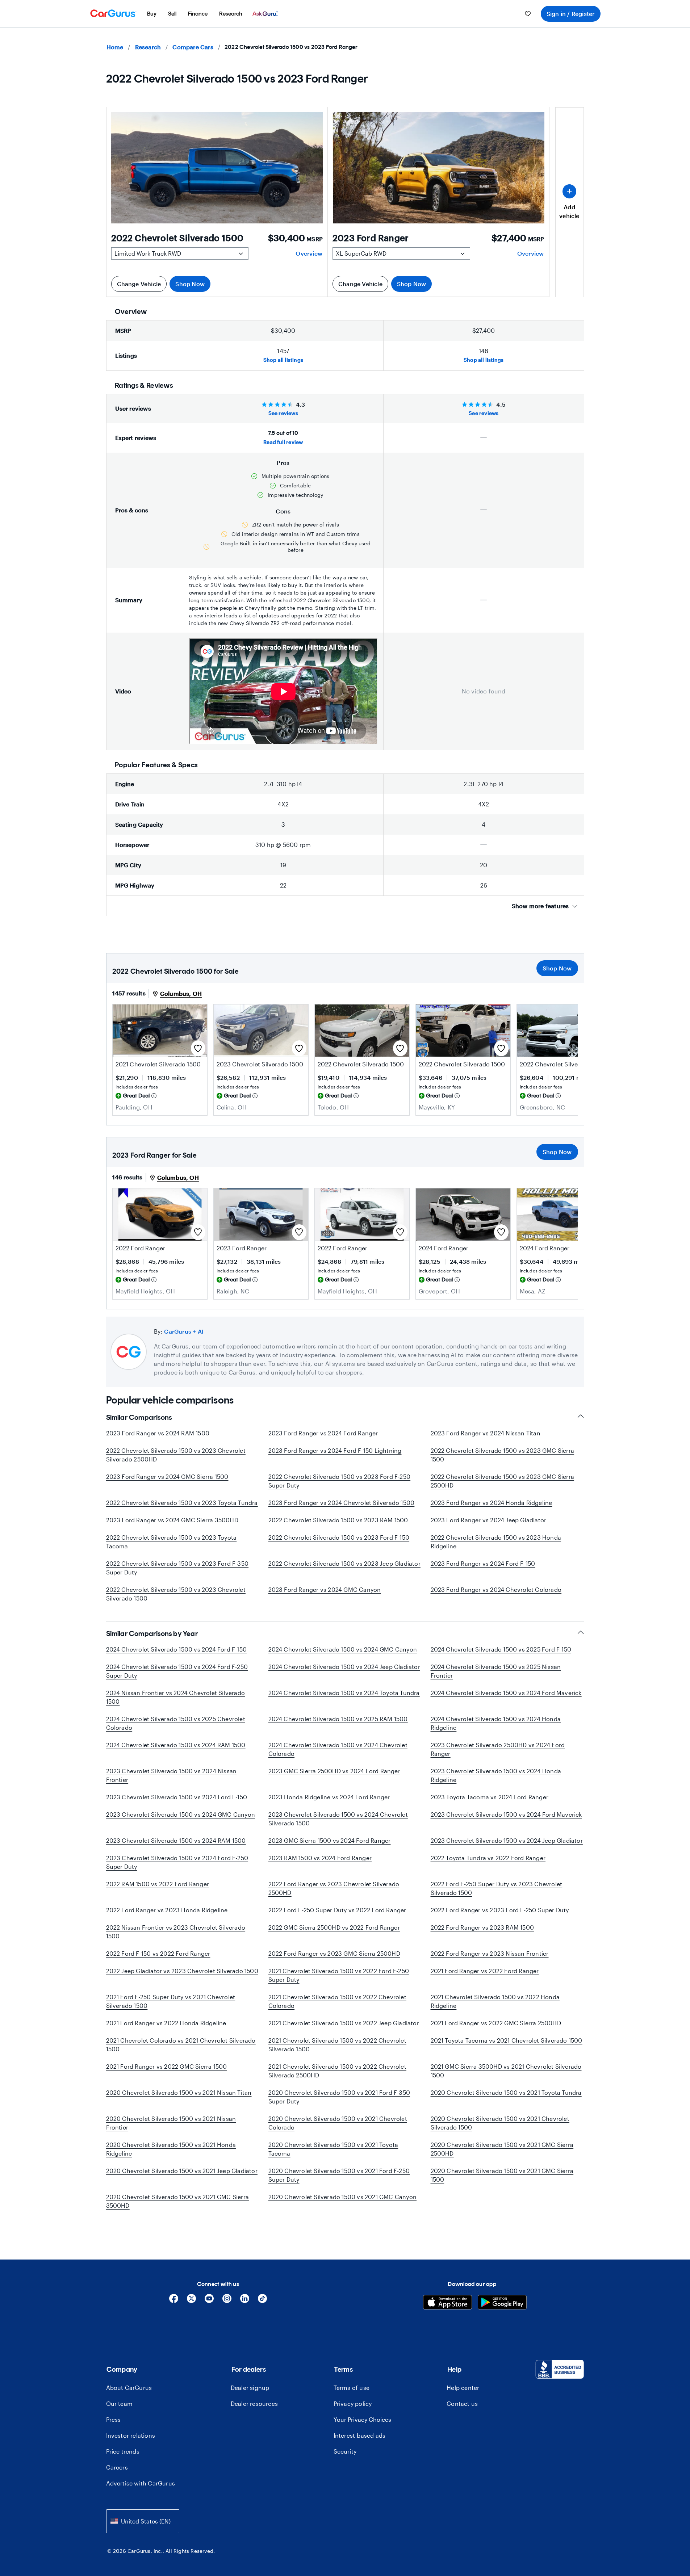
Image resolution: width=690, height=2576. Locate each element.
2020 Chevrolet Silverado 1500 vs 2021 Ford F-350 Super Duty (339, 2097)
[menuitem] (152, 14)
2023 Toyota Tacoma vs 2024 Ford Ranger (490, 1797)
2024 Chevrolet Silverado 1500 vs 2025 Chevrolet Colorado (176, 1723)
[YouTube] (209, 2301)
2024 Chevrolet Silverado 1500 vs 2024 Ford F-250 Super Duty (177, 1671)
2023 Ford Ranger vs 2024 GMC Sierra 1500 (167, 1476)
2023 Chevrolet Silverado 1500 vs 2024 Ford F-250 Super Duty (177, 1862)
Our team (120, 2403)
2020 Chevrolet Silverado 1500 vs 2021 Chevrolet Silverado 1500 (500, 2123)
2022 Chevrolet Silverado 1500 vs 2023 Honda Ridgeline (496, 1542)
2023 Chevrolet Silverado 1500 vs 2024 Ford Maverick (506, 1814)
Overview (309, 253)
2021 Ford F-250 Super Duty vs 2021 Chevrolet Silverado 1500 (171, 2001)
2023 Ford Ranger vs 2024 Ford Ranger (323, 1433)
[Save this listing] (198, 1048)
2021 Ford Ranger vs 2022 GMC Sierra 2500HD (496, 2023)
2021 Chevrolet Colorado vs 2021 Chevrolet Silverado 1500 (181, 2045)
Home (115, 47)
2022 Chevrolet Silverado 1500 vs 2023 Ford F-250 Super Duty (340, 1481)
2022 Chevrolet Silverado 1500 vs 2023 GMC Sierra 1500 (503, 1455)
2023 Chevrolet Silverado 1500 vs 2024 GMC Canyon (181, 1814)
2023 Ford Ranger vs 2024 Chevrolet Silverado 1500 (342, 1503)
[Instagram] (227, 2301)
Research (148, 47)
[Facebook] (174, 2301)
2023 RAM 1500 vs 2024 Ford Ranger (320, 1858)
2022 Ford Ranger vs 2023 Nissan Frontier (490, 1953)
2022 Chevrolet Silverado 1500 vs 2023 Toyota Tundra (182, 1503)
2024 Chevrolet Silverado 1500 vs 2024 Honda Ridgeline (496, 1723)
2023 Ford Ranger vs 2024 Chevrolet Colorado (496, 1589)
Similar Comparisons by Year (152, 1633)
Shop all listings (283, 360)
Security (345, 2451)
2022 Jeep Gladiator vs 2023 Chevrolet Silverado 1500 (182, 1971)
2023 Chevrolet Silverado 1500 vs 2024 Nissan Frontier (172, 1775)
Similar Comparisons (139, 1417)
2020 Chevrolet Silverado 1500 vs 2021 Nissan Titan (179, 2092)
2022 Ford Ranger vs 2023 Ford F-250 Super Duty (500, 1910)
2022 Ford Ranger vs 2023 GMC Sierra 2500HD (334, 1953)
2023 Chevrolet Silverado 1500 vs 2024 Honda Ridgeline (496, 1775)
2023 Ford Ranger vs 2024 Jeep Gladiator (489, 1520)
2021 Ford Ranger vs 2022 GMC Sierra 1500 (167, 2066)
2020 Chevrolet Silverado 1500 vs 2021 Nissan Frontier (171, 2123)
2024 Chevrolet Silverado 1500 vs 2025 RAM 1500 (338, 1719)
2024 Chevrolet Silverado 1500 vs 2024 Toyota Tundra (344, 1693)
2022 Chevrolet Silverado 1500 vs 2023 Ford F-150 (339, 1537)
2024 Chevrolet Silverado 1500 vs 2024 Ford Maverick (506, 1693)
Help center (463, 2388)
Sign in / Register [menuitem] (571, 14)
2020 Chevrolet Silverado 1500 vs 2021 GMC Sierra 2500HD (502, 2149)
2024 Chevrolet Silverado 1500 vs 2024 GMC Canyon (343, 1649)
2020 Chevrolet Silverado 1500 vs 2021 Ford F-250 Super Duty (339, 2175)
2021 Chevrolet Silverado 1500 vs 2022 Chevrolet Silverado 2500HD (337, 2071)
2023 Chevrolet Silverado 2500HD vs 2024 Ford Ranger (498, 1749)
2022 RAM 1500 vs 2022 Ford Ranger (158, 1884)
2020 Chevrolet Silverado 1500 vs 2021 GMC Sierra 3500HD (178, 2201)
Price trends (123, 2451)
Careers (117, 2467)
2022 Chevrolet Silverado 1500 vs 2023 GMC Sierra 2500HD (503, 1481)
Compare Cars (193, 47)
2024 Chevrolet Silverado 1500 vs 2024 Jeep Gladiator (344, 1667)
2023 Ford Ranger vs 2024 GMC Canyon (325, 1589)
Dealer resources (254, 2403)
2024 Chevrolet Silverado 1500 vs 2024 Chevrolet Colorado (338, 1749)
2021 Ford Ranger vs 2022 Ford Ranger (485, 1971)
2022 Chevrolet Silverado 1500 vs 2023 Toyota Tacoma (172, 1542)
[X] (191, 2301)
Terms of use (352, 2388)
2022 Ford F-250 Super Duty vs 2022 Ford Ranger (337, 1910)
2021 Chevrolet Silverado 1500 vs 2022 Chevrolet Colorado (337, 2001)
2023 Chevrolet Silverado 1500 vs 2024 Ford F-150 (177, 1797)
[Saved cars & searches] (528, 14)
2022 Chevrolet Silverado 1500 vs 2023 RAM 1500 (338, 1520)
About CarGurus (129, 2388)
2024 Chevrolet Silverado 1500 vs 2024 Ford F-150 (177, 1649)
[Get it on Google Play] (502, 2303)
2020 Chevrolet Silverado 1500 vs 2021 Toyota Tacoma (333, 2149)
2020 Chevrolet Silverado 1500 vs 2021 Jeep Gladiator (182, 2171)
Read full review (283, 442)
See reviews (283, 413)
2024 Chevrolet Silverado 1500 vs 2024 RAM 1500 (176, 1745)
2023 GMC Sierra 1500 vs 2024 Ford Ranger (330, 1840)
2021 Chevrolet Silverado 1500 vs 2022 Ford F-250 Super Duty (339, 1975)
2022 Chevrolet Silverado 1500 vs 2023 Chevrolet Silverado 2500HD (176, 1455)
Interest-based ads (360, 2435)
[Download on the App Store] (448, 2303)
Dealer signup (250, 2388)
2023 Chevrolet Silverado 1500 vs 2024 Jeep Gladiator (507, 1840)
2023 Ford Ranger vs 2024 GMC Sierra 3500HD (172, 1520)
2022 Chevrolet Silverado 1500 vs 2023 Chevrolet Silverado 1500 (176, 1594)
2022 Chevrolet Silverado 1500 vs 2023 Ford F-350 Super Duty (177, 1568)
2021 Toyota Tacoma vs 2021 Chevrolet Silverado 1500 (507, 2040)
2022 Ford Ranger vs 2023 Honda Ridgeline (167, 1910)
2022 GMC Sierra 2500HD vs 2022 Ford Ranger (334, 1927)
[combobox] (143, 2521)
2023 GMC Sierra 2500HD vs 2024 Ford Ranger (334, 1771)
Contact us (462, 2403)
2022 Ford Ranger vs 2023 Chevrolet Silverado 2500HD (334, 1888)
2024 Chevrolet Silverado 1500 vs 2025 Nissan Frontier (496, 1671)
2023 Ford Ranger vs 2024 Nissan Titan (486, 1433)
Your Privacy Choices (362, 2419)
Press (114, 2419)
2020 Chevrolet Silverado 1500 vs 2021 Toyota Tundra (506, 2092)
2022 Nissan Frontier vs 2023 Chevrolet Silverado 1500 (176, 1932)
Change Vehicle (139, 284)
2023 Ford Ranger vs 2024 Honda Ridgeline (492, 1503)
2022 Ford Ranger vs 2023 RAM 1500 (482, 1927)
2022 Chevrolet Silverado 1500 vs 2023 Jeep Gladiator (344, 1563)
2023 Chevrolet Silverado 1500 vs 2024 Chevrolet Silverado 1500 (338, 1819)
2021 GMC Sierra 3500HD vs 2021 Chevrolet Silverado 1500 (506, 2071)
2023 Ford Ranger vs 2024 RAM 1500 (158, 1433)
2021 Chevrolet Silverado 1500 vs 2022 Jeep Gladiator (344, 2023)
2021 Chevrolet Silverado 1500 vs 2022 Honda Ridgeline (495, 2001)
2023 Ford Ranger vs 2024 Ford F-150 (483, 1563)
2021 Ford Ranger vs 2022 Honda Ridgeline (166, 2023)
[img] (154, 1096)
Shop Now (190, 284)
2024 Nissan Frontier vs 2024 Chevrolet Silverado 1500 (176, 1697)
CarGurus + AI (184, 1331)
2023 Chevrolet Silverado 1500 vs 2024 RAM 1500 (176, 1840)
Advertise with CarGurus (141, 2483)
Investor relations (131, 2435)
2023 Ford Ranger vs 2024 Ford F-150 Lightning (335, 1450)
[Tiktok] (262, 2301)
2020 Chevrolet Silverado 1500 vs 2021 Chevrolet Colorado (338, 2123)
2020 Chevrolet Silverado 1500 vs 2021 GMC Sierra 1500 (502, 2175)
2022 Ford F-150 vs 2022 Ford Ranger (158, 1953)
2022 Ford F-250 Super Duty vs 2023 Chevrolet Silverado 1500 (497, 1888)
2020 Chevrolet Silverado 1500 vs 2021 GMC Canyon (343, 2197)
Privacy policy (353, 2403)
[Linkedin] (245, 2301)
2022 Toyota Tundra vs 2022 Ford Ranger (488, 1858)
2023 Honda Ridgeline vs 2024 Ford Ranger (329, 1797)
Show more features (540, 906)
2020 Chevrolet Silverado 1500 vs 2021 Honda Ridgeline (171, 2149)
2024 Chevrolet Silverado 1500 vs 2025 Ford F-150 (501, 1649)
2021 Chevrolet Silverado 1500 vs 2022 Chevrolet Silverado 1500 (337, 2045)
